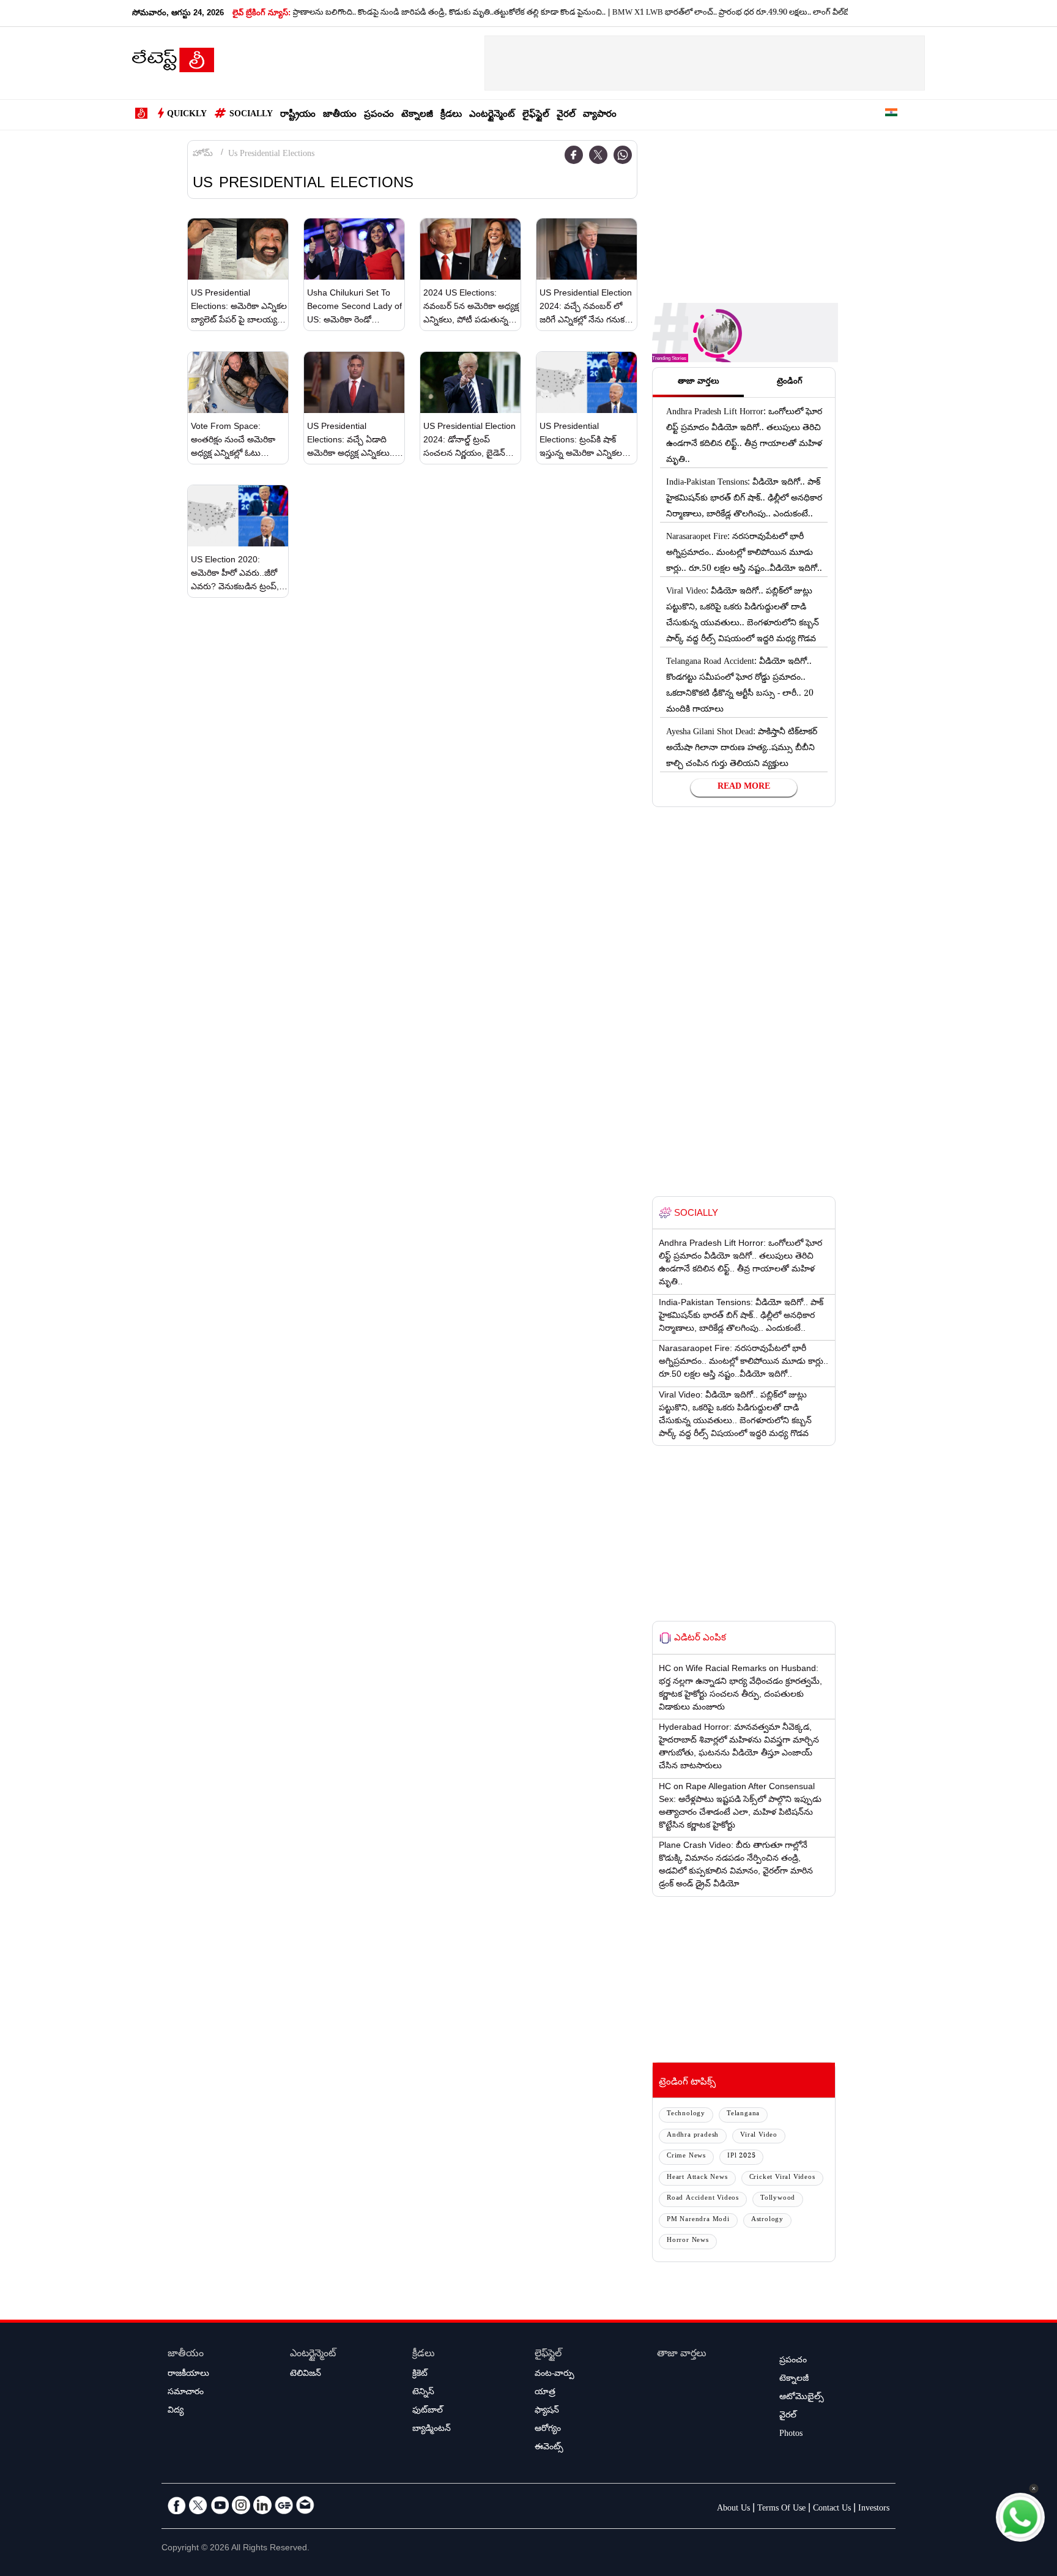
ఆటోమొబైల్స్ (802, 2398)
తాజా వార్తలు (682, 2355)
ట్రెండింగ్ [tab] (790, 382)
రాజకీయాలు (188, 2375)
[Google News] (284, 2505)
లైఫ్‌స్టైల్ (536, 115)
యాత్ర (545, 2393)
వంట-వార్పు (554, 2375)
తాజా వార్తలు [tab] (699, 382)
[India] (891, 115)
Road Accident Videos (703, 2199)
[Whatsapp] (623, 155)
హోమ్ (203, 155)
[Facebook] (574, 155)
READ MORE (744, 787)
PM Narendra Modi (698, 2220)
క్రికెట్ (420, 2375)
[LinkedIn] (262, 2505)
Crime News (686, 2157)
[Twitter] (598, 155)
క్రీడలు (451, 115)
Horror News (688, 2241)
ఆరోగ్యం (548, 2430)
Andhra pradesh (693, 2136)
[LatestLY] (173, 64)
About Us (733, 2509)
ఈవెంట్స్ (549, 2448)
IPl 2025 (741, 2157)
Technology (686, 2114)
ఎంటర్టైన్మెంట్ (492, 115)
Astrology (767, 2220)
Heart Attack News (697, 2178)
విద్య (176, 2411)
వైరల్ (566, 115)
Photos (791, 2435)
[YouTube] (220, 2505)
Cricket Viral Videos (782, 2178)
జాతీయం (340, 115)
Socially (251, 115)
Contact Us (832, 2509)
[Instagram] (241, 2505)
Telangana (743, 2114)
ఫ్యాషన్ (547, 2411)
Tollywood (778, 2199)
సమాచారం (186, 2393)
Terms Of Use (781, 2509)
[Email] (305, 2505)
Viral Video (759, 2136)
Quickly (187, 115)
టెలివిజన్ (306, 2375)
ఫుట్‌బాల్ (428, 2411)
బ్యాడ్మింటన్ (432, 2430)
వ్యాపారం (600, 115)
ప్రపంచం (379, 115)
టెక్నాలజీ (417, 115)
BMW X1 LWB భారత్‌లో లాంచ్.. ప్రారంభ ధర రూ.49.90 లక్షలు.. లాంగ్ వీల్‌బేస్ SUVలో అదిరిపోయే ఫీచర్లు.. (733, 13)
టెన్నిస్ (423, 2393)
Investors (874, 2509)
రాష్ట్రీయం (298, 115)
